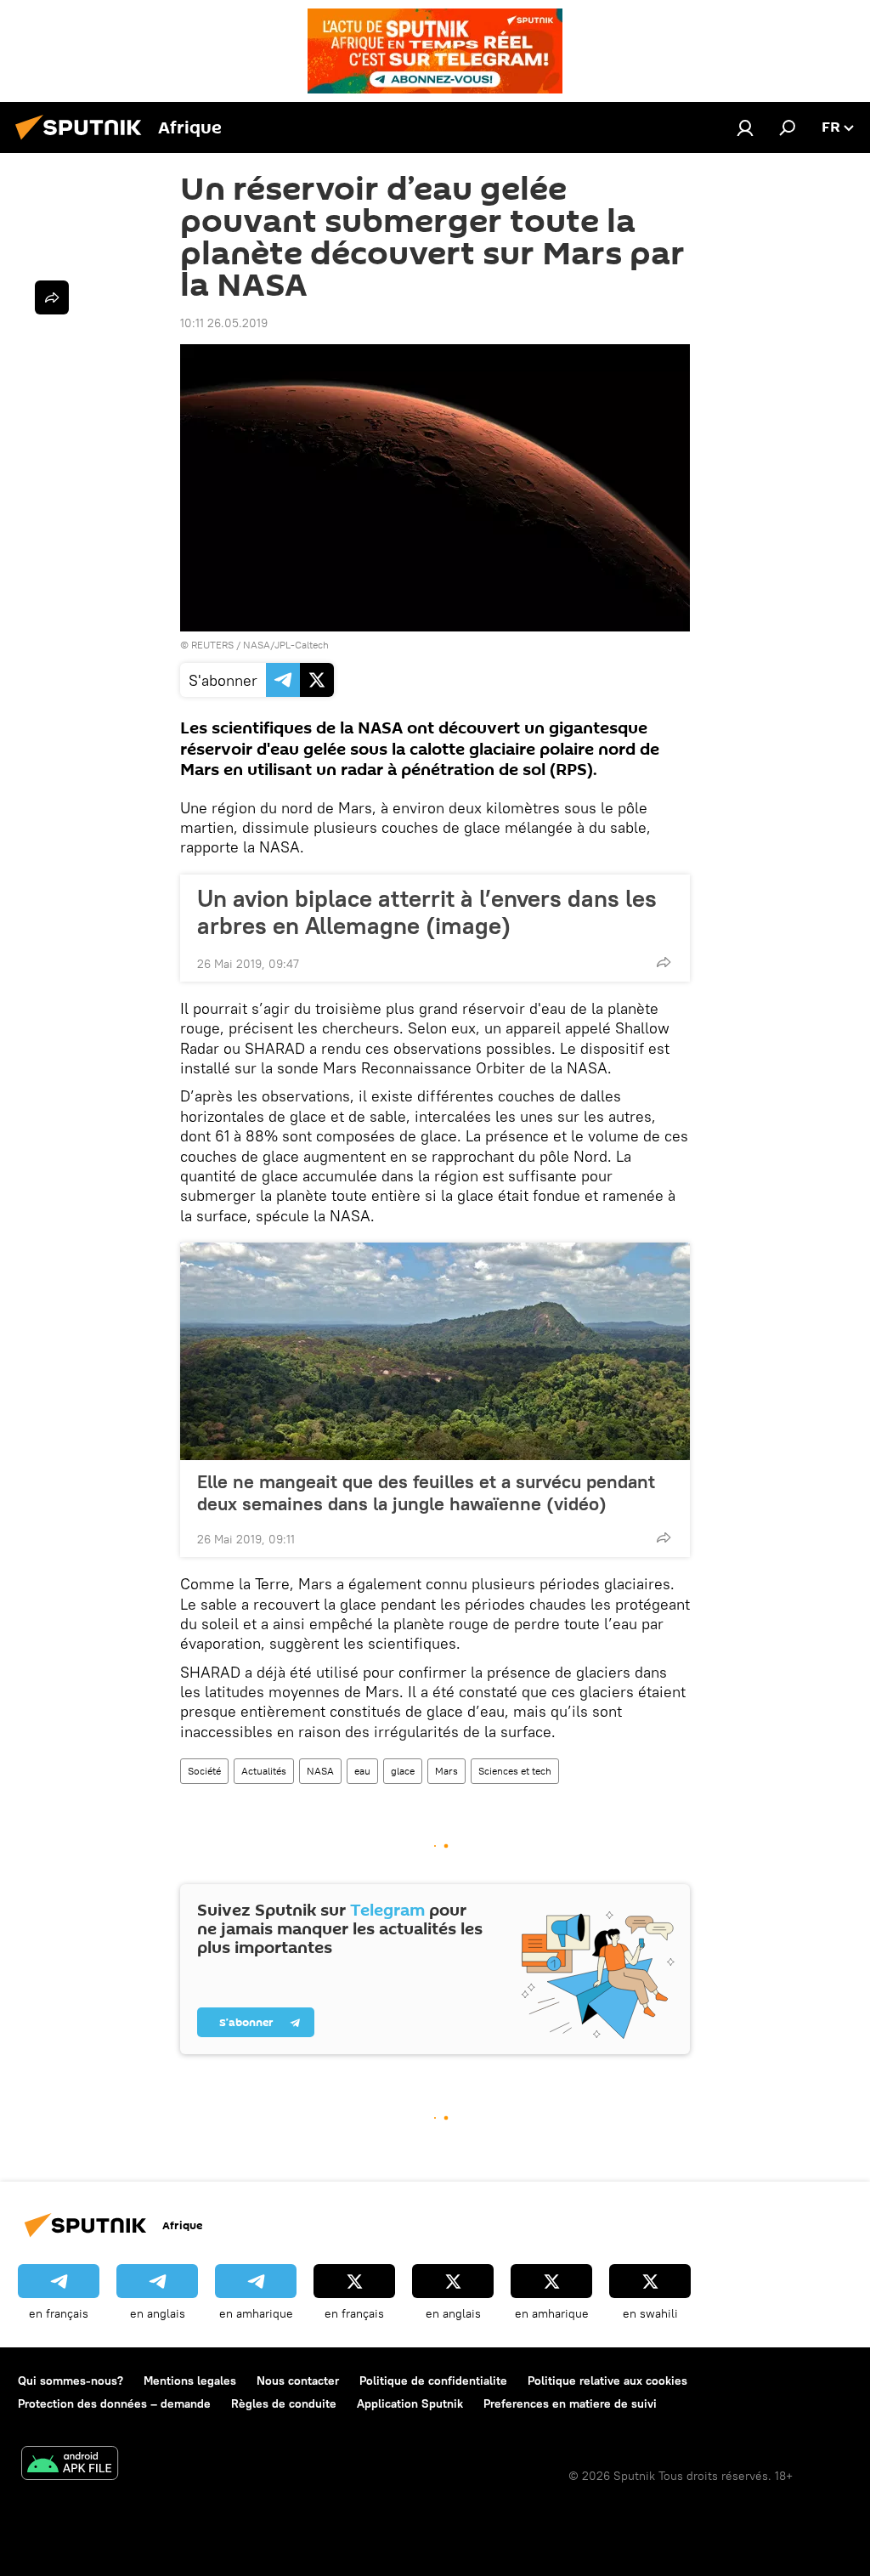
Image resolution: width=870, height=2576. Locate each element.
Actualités (264, 1771)
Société (204, 1771)
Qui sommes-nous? (71, 2381)
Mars (446, 1771)
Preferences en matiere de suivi (570, 2403)
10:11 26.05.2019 (224, 323)
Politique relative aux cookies (607, 2381)
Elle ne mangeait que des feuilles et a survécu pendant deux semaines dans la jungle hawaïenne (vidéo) (426, 1492)
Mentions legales (190, 2381)
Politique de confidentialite (433, 2381)
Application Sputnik (410, 2403)
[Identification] (745, 127)
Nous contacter (298, 2381)
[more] (664, 962)
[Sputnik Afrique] (83, 142)
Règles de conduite (284, 2403)
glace (403, 1771)
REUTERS (212, 645)
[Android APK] (70, 2465)
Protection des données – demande (114, 2403)
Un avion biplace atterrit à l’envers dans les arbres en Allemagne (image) (427, 912)
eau (362, 1771)
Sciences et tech (515, 1771)
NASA (320, 1771)
